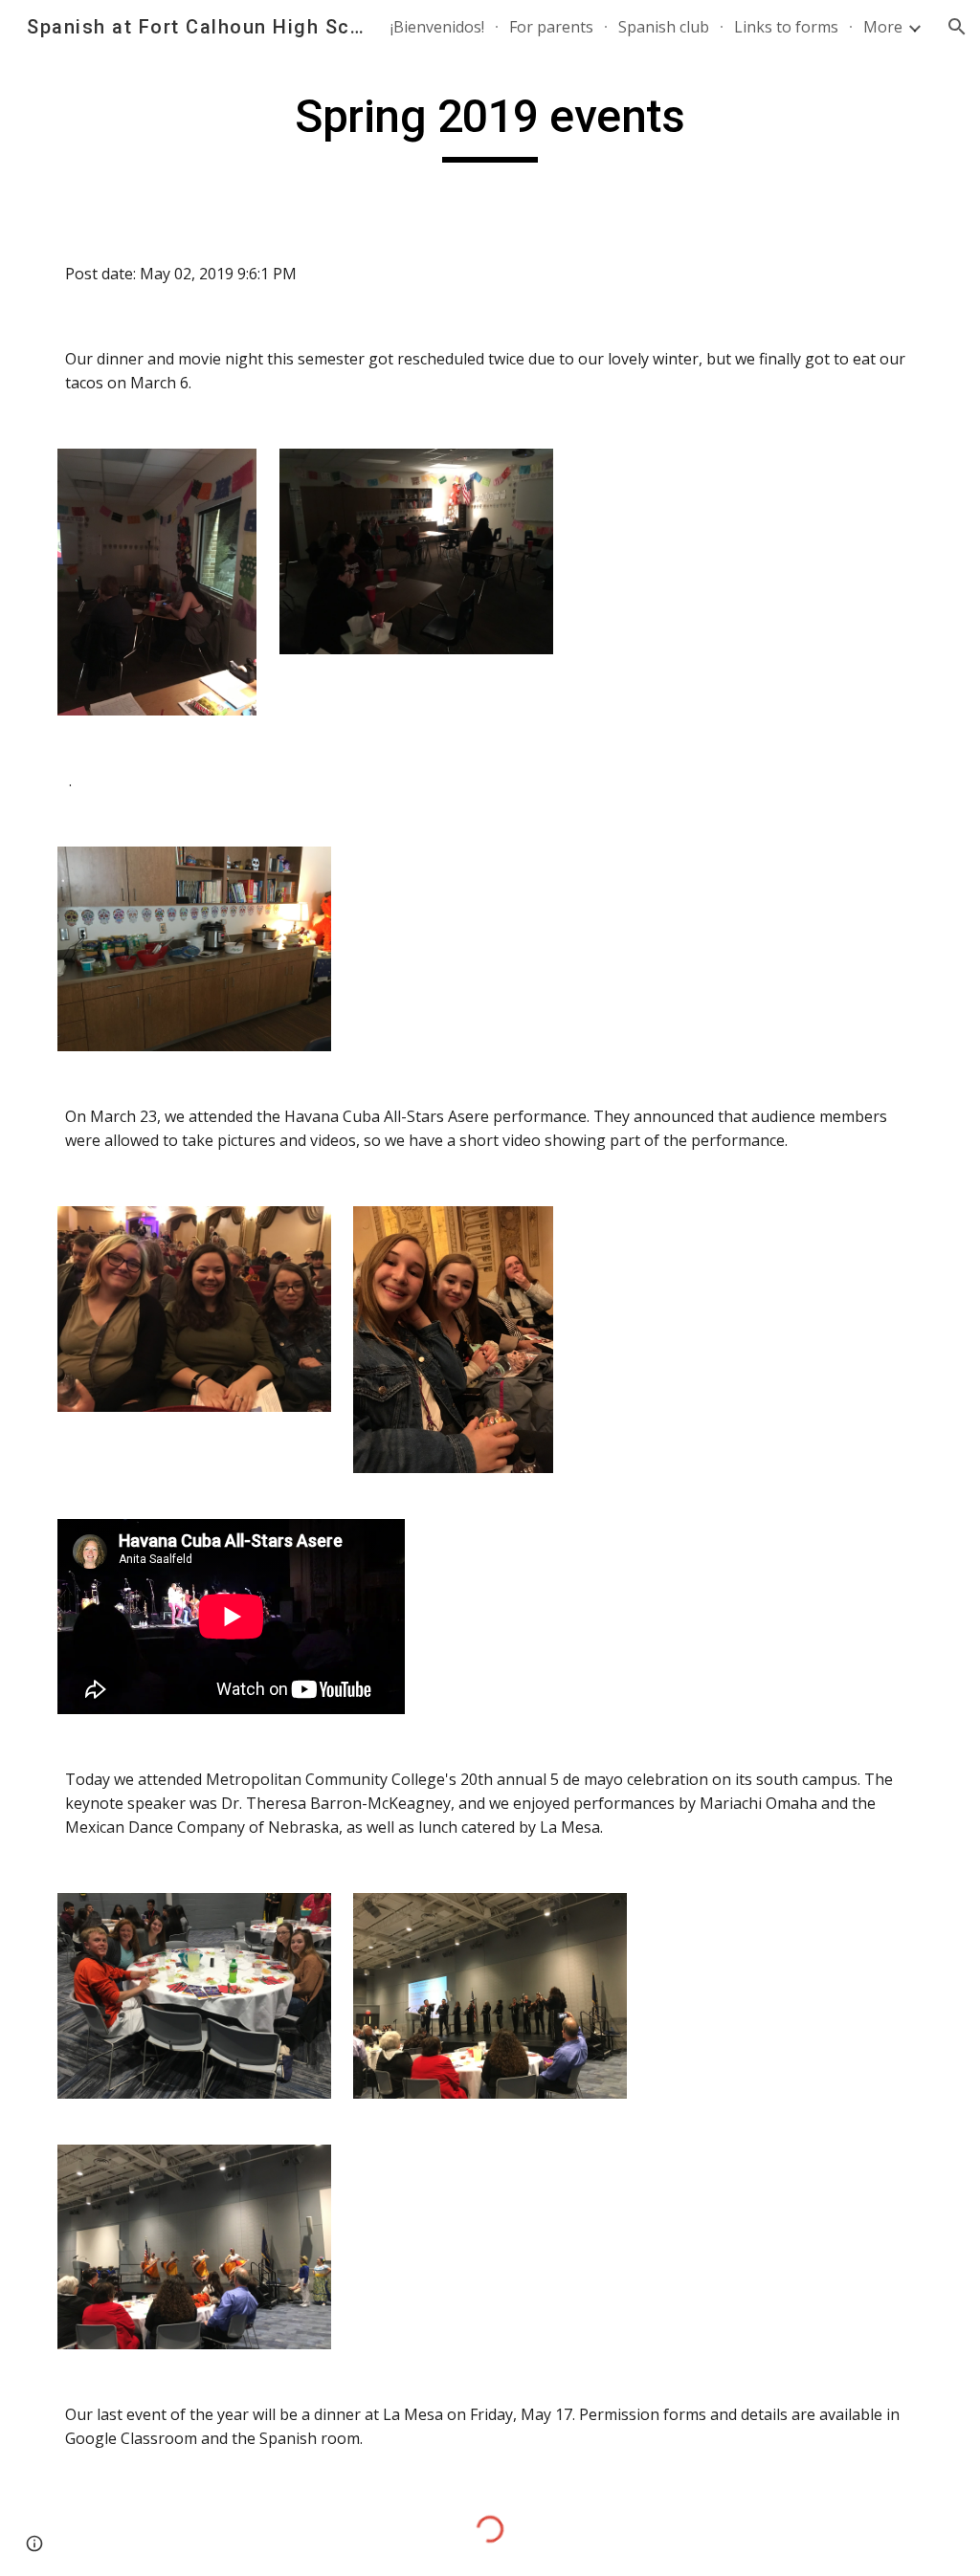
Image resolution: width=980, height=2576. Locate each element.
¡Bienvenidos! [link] (437, 27)
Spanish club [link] (664, 27)
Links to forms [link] (786, 27)
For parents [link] (551, 27)
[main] (490, 125)
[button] (957, 27)
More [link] (883, 27)
